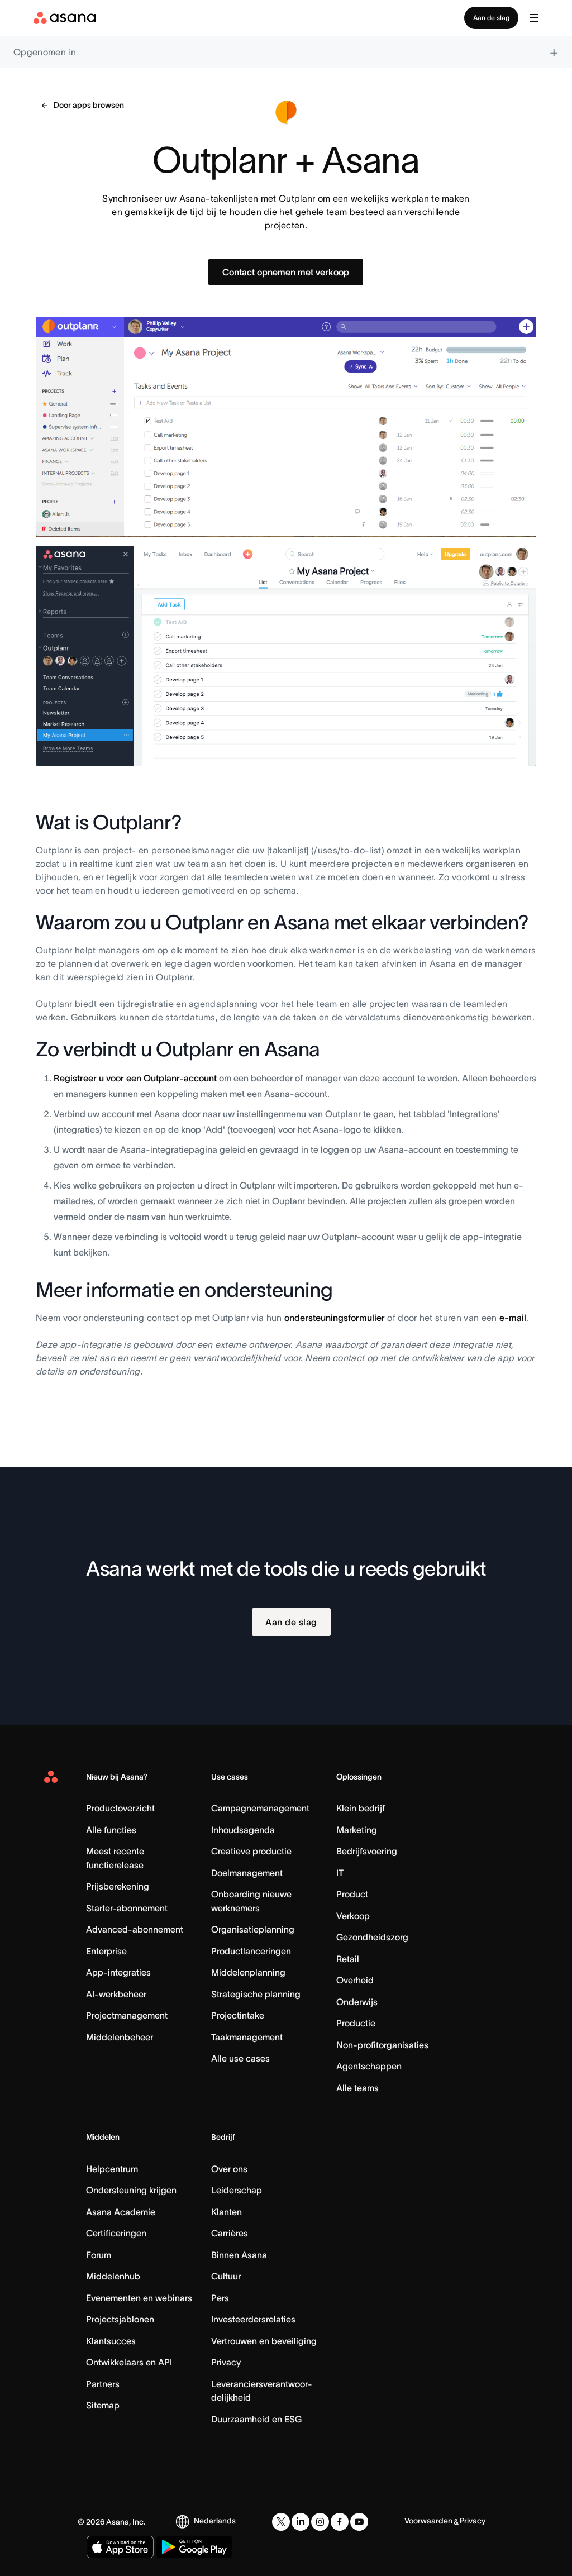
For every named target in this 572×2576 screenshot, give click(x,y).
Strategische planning (256, 1994)
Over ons (229, 2169)
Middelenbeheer (120, 2037)
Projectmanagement (127, 2015)
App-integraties (118, 1972)
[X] (281, 2522)
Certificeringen (116, 2233)
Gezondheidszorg (372, 1937)
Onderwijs (357, 2002)
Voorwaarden (428, 2521)
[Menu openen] (534, 18)
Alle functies (111, 1830)
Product (352, 1894)
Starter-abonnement (127, 1908)
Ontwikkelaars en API (129, 2362)
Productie (356, 2023)
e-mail (513, 1318)
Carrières (230, 2233)
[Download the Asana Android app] (194, 2547)
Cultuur (226, 2276)
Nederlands (215, 2521)
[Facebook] (340, 2522)
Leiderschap (237, 2190)
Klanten (227, 2212)
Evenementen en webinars (139, 2298)
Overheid (355, 1980)
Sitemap (103, 2405)
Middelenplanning (248, 1972)
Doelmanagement (247, 1873)
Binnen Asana (239, 2255)
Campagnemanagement (260, 1808)
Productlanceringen (251, 1951)
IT (340, 1873)
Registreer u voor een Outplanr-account (135, 1078)
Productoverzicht (120, 1808)
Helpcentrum (112, 2169)
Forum (99, 2255)
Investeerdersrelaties (253, 2319)
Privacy (226, 2362)
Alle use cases (240, 2058)
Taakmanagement (247, 2037)
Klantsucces (111, 2341)
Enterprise (106, 1951)
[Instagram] (320, 2522)
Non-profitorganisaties (382, 2045)
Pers (220, 2298)
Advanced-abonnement (135, 1929)
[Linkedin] (301, 2522)
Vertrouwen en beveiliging (264, 2341)
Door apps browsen (89, 105)
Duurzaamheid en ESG (256, 2419)
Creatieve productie (251, 1851)
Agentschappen (369, 2066)
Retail (348, 1959)
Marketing (357, 1830)
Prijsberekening (118, 1886)
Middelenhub (113, 2276)
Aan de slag (491, 18)
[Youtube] (359, 2522)
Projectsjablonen (120, 2319)
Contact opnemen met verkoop (286, 272)
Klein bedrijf (361, 1808)
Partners (103, 2384)
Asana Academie (121, 2212)
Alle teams (357, 2088)
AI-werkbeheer (116, 1994)
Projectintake (238, 2015)
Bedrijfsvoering (367, 1851)
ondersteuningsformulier (335, 1318)
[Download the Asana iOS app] (120, 2547)
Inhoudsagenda (243, 1830)
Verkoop (353, 1916)
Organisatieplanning (253, 1929)
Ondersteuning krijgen (131, 2190)
